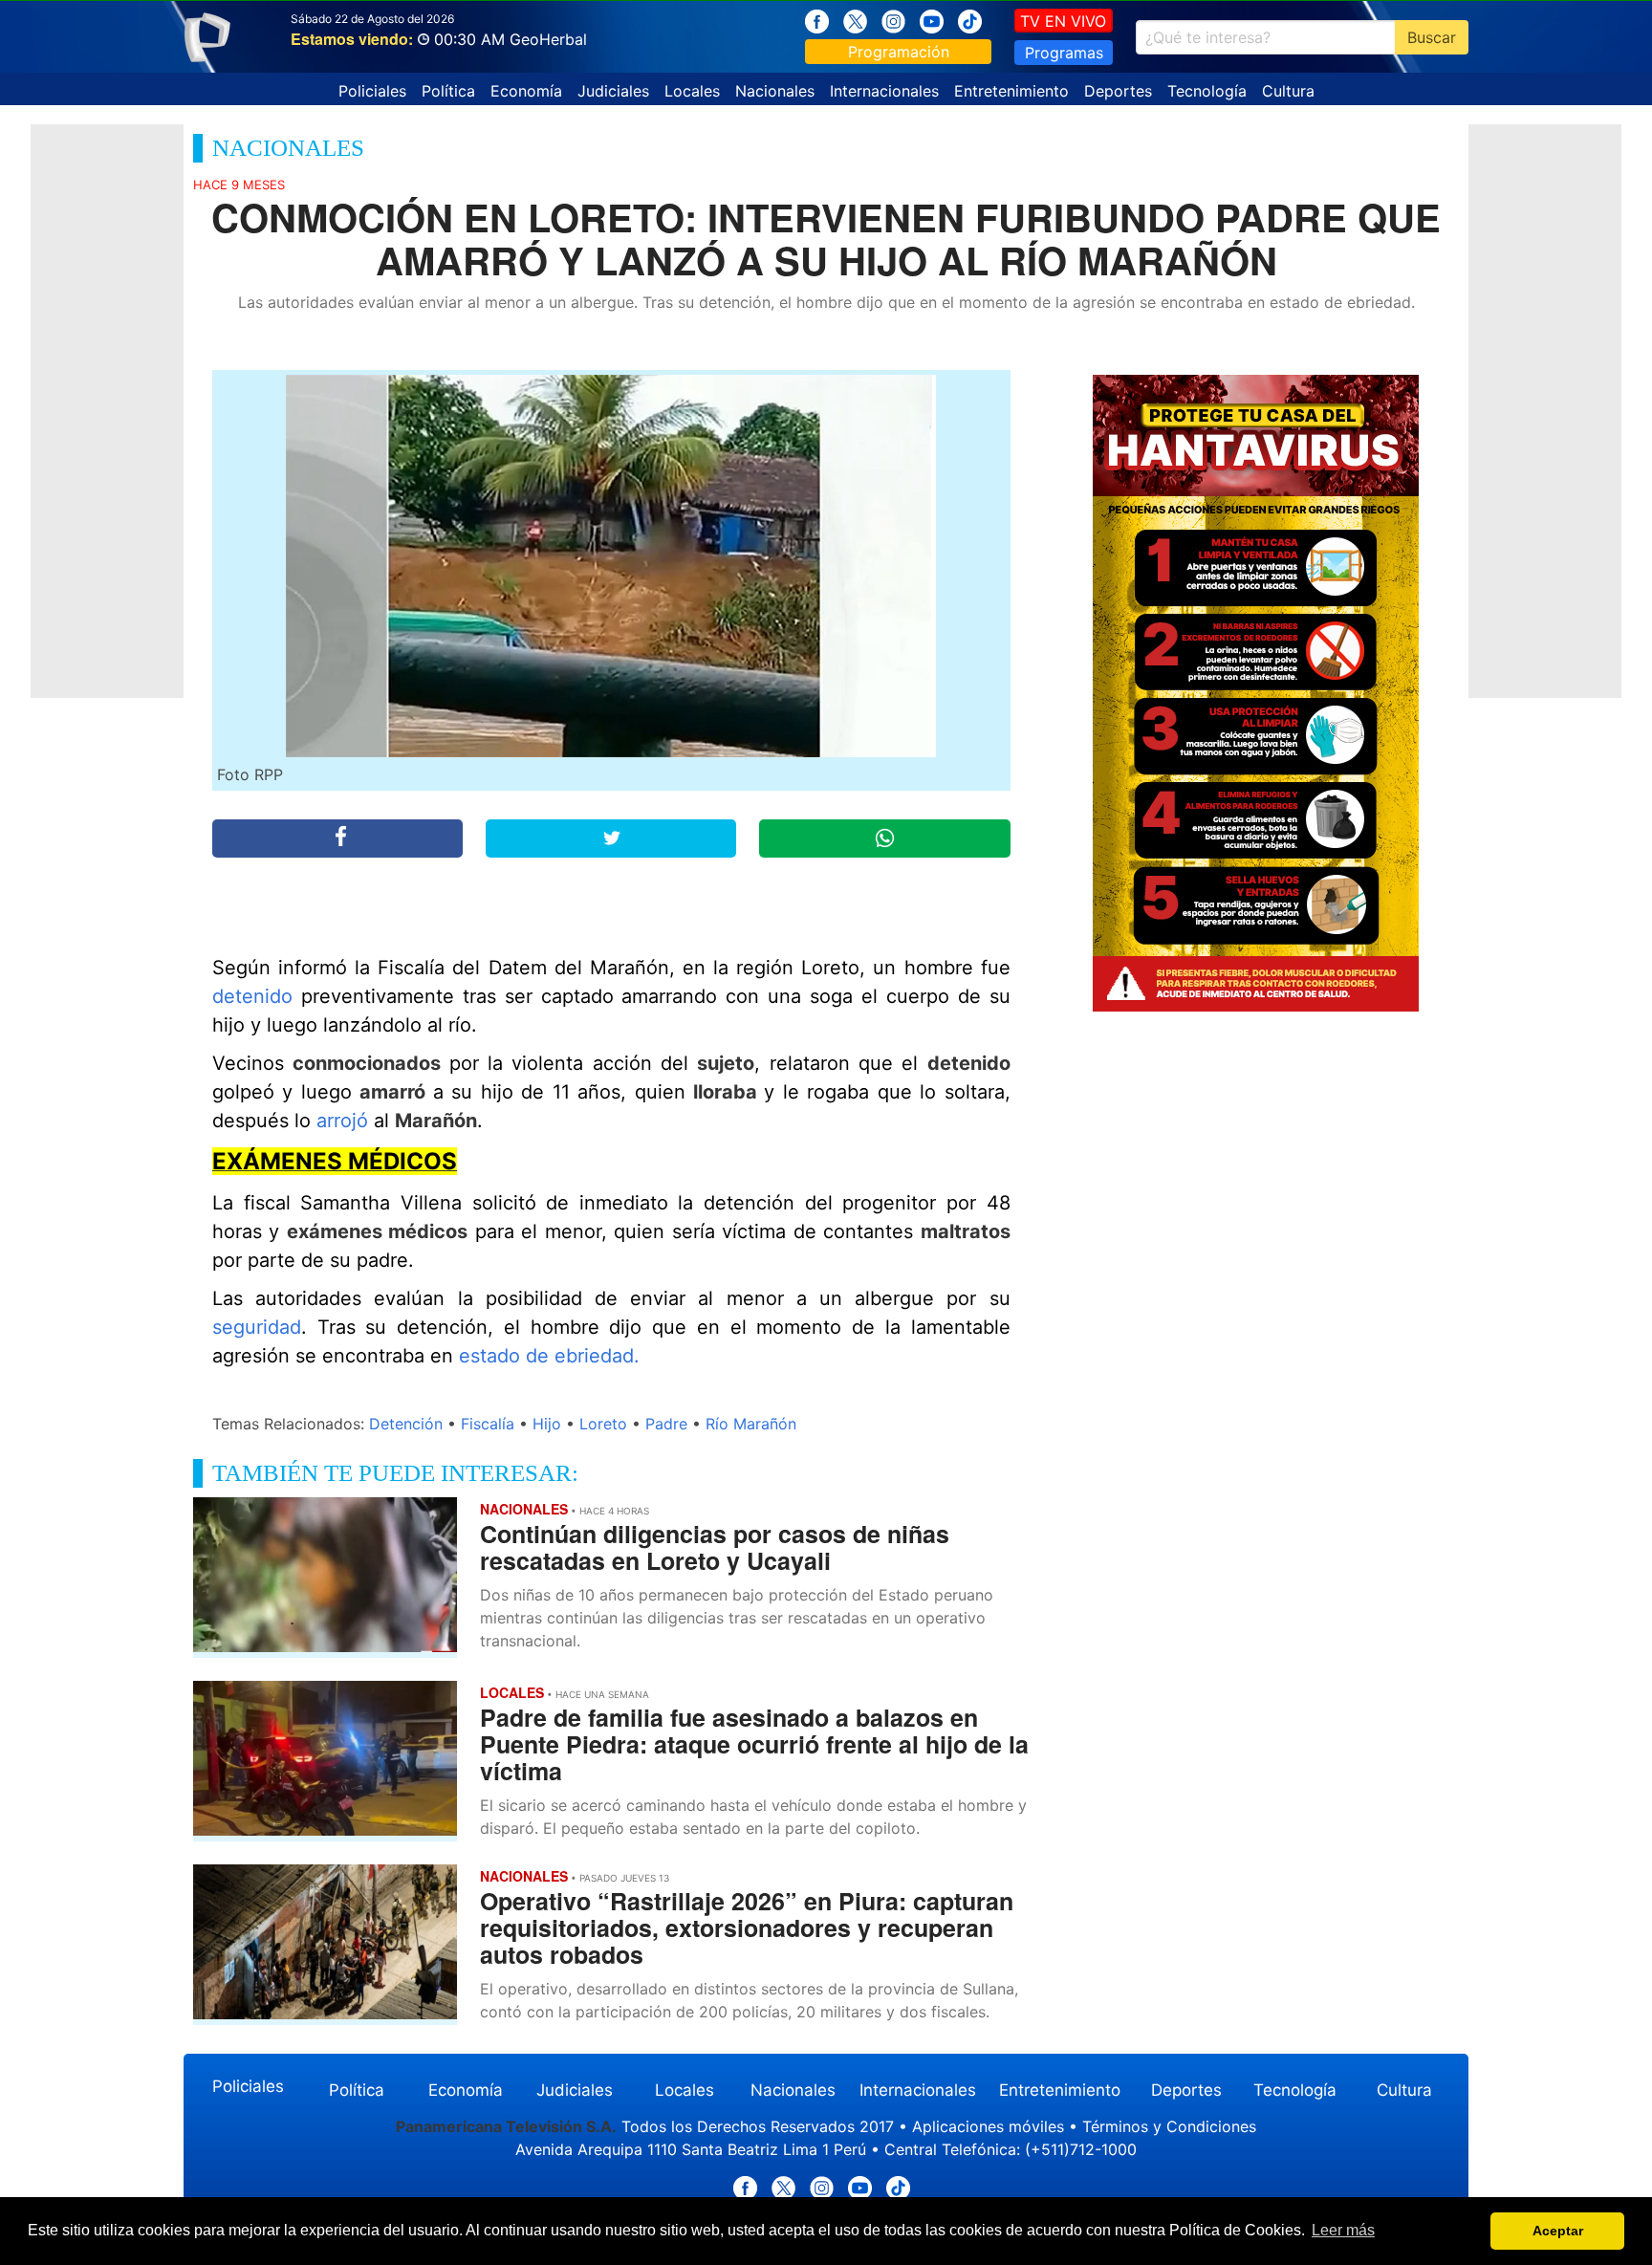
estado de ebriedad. (549, 1356)
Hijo (547, 1424)
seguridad (257, 1327)
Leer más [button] (1343, 2230)
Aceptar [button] (1558, 2231)
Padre (666, 1424)
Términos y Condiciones (1169, 2126)
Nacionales (775, 91)
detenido (257, 996)
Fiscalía (488, 1424)
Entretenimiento (1011, 91)
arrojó (345, 1121)
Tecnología (1207, 91)
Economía (526, 91)
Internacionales (884, 91)
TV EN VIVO (1063, 21)
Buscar (1432, 37)
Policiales (372, 91)
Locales (692, 91)
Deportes (1118, 91)
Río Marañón (751, 1424)
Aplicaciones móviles (988, 2126)
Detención (406, 1424)
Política (448, 91)
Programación (899, 52)
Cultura (1288, 91)
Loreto (603, 1424)
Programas (1064, 53)
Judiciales (613, 91)
